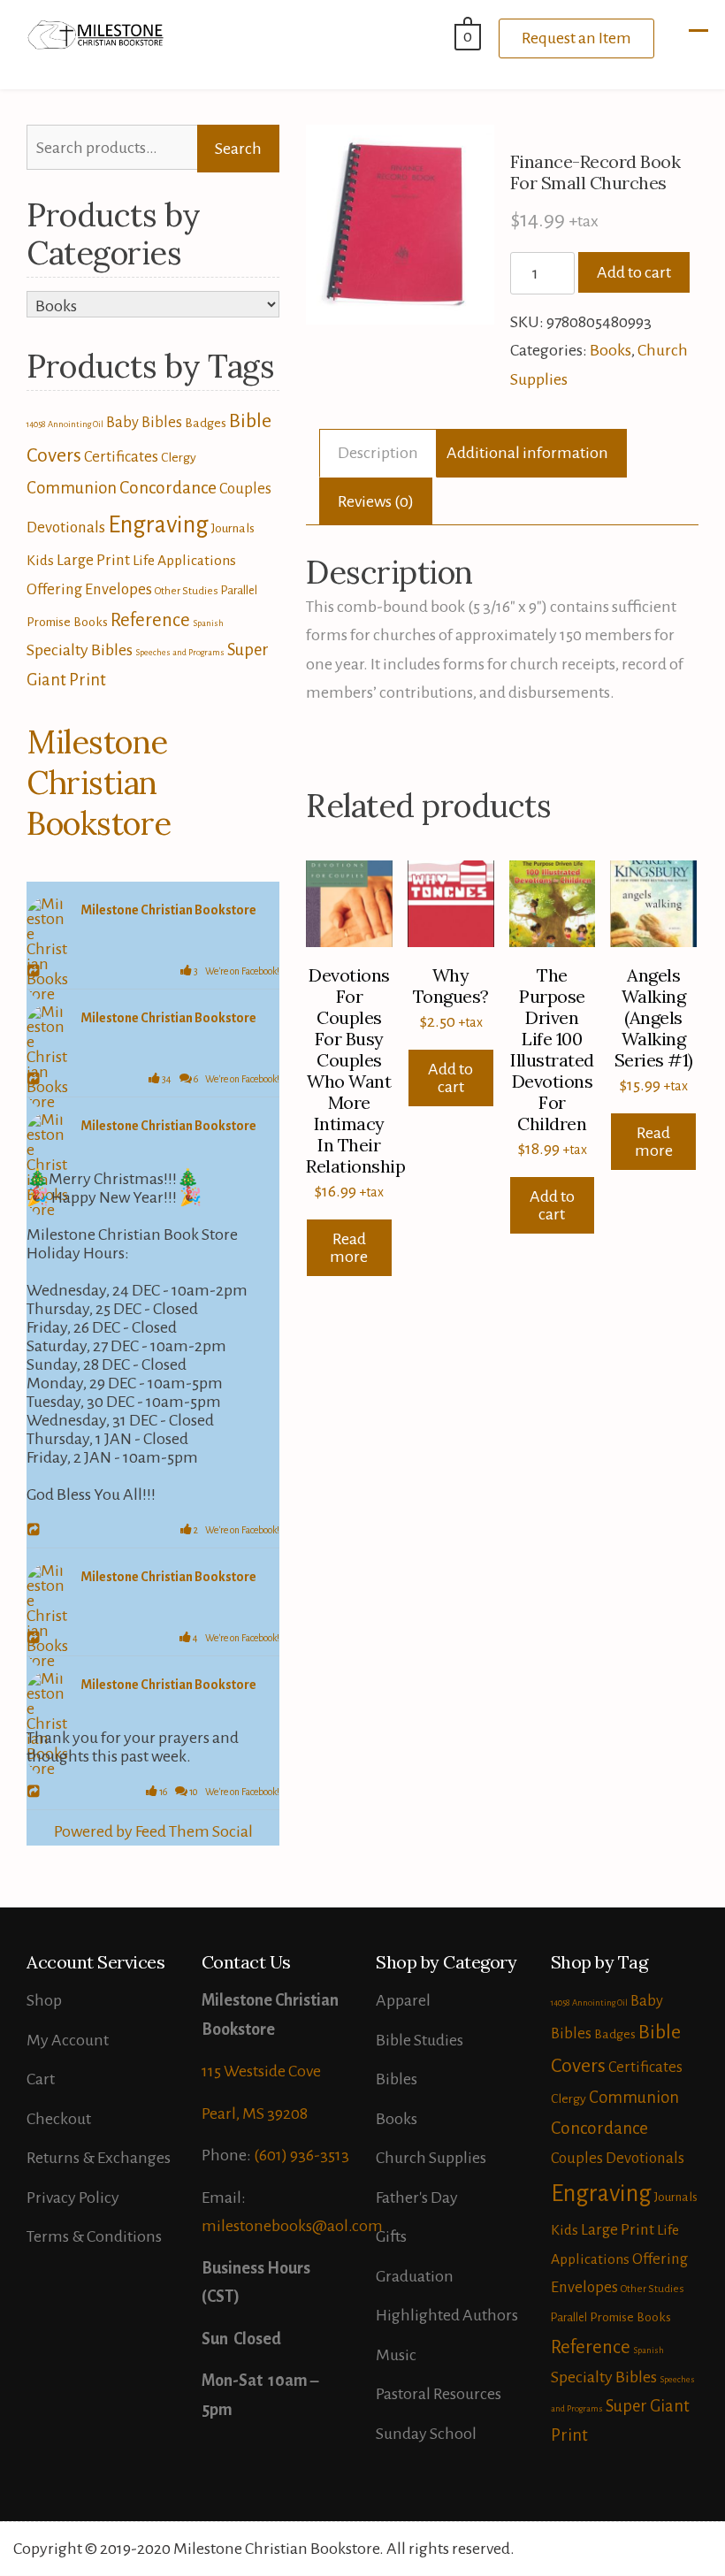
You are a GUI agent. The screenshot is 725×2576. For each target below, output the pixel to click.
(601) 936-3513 (301, 2155)
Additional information (527, 453)
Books (611, 350)
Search (238, 149)
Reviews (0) (376, 501)
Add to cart (634, 272)
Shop (44, 2000)
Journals (233, 528)
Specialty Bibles (80, 650)
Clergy (179, 457)
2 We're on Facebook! (236, 1530)
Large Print (93, 560)
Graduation (415, 2276)
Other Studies (187, 591)
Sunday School (426, 2434)
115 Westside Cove (261, 2071)
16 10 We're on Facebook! (218, 1792)
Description (378, 453)
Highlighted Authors (447, 2315)
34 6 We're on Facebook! (220, 1079)
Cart (41, 2079)
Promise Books (67, 622)
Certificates (121, 457)
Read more (349, 1248)
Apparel (403, 2000)
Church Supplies (431, 2158)
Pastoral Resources (439, 2394)
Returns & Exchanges (99, 2158)
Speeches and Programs (180, 652)
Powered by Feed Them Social (153, 1831)
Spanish (208, 623)
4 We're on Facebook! (235, 1638)
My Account (68, 2040)
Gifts (391, 2236)
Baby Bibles (144, 422)
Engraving (158, 525)
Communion (72, 488)
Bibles (397, 2079)
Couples (245, 489)
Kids (40, 561)
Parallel (239, 590)
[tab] (378, 453)
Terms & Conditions (94, 2236)
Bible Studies (420, 2040)
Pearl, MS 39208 (255, 2114)
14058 (36, 424)
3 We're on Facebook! (236, 971)
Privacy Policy (73, 2198)
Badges (206, 423)
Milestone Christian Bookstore (99, 783)
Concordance (168, 488)
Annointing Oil (76, 424)
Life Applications (184, 561)
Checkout (59, 2119)
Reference (150, 620)
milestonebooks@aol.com (292, 2226)
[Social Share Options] (36, 972)
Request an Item (576, 38)
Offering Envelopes (89, 589)
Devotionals (66, 527)
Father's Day (417, 2198)
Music (396, 2355)
